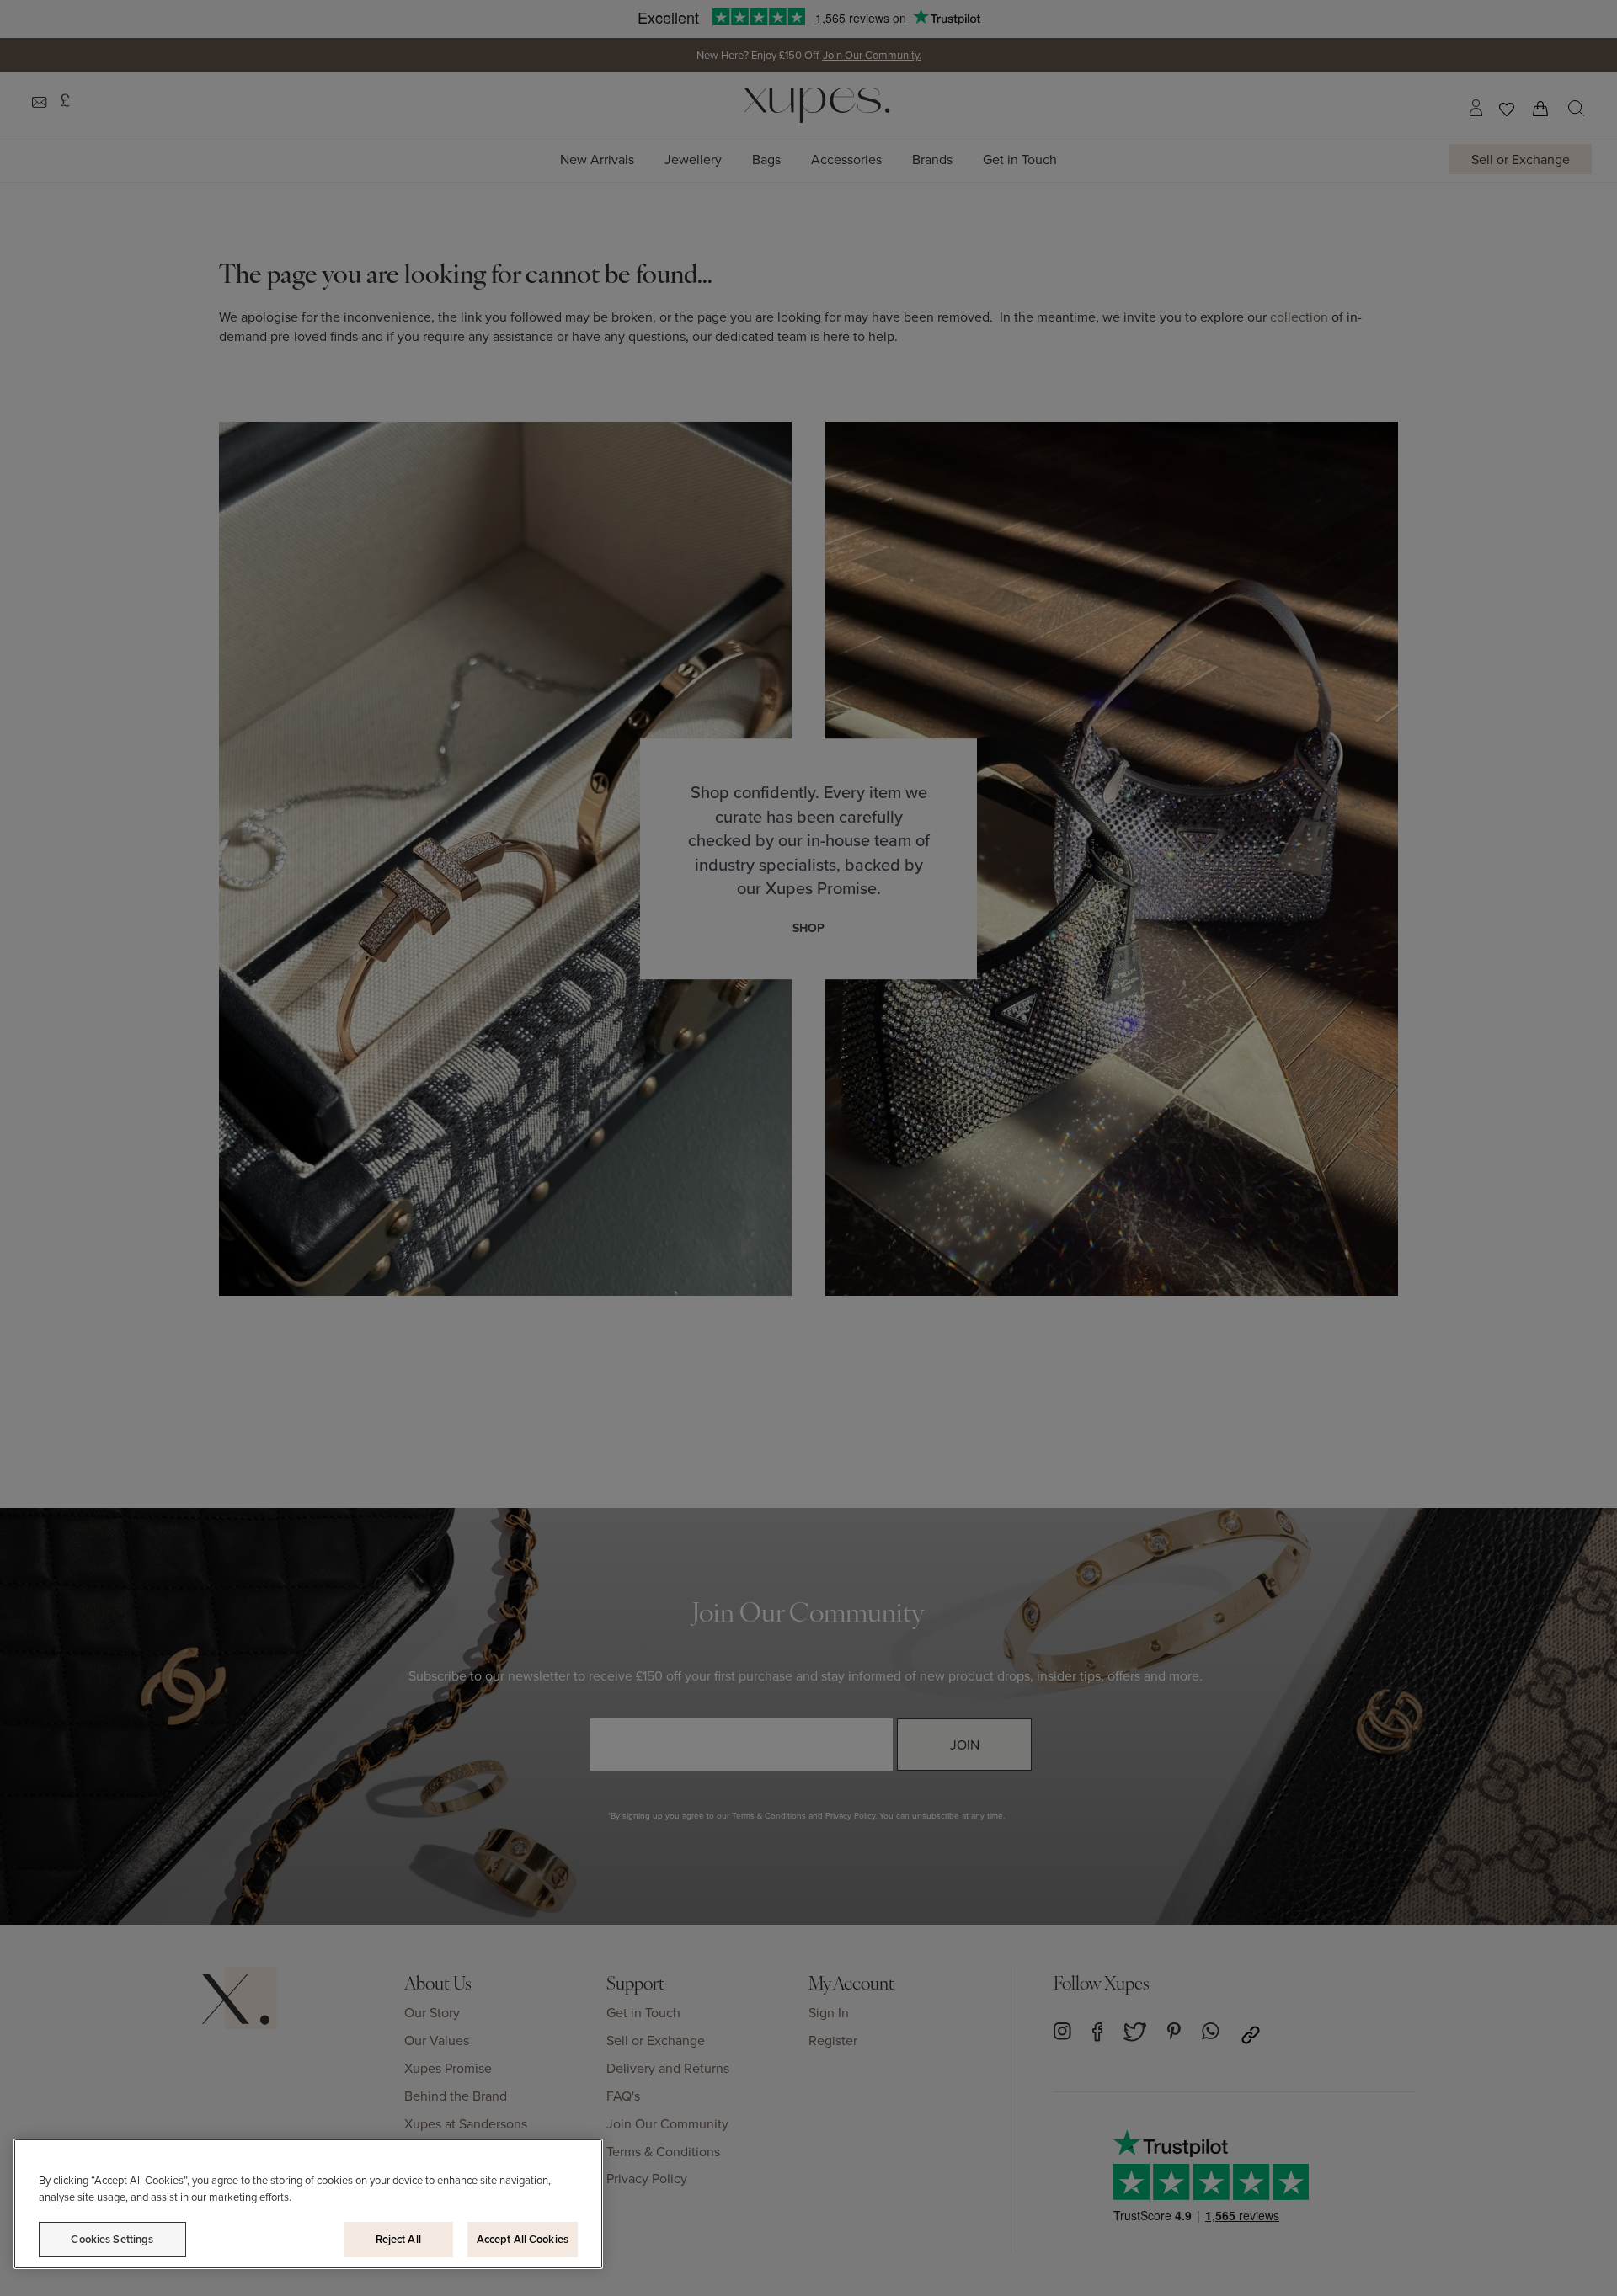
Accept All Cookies (523, 2239)
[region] (308, 2204)
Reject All (398, 2239)
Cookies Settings (112, 2239)
